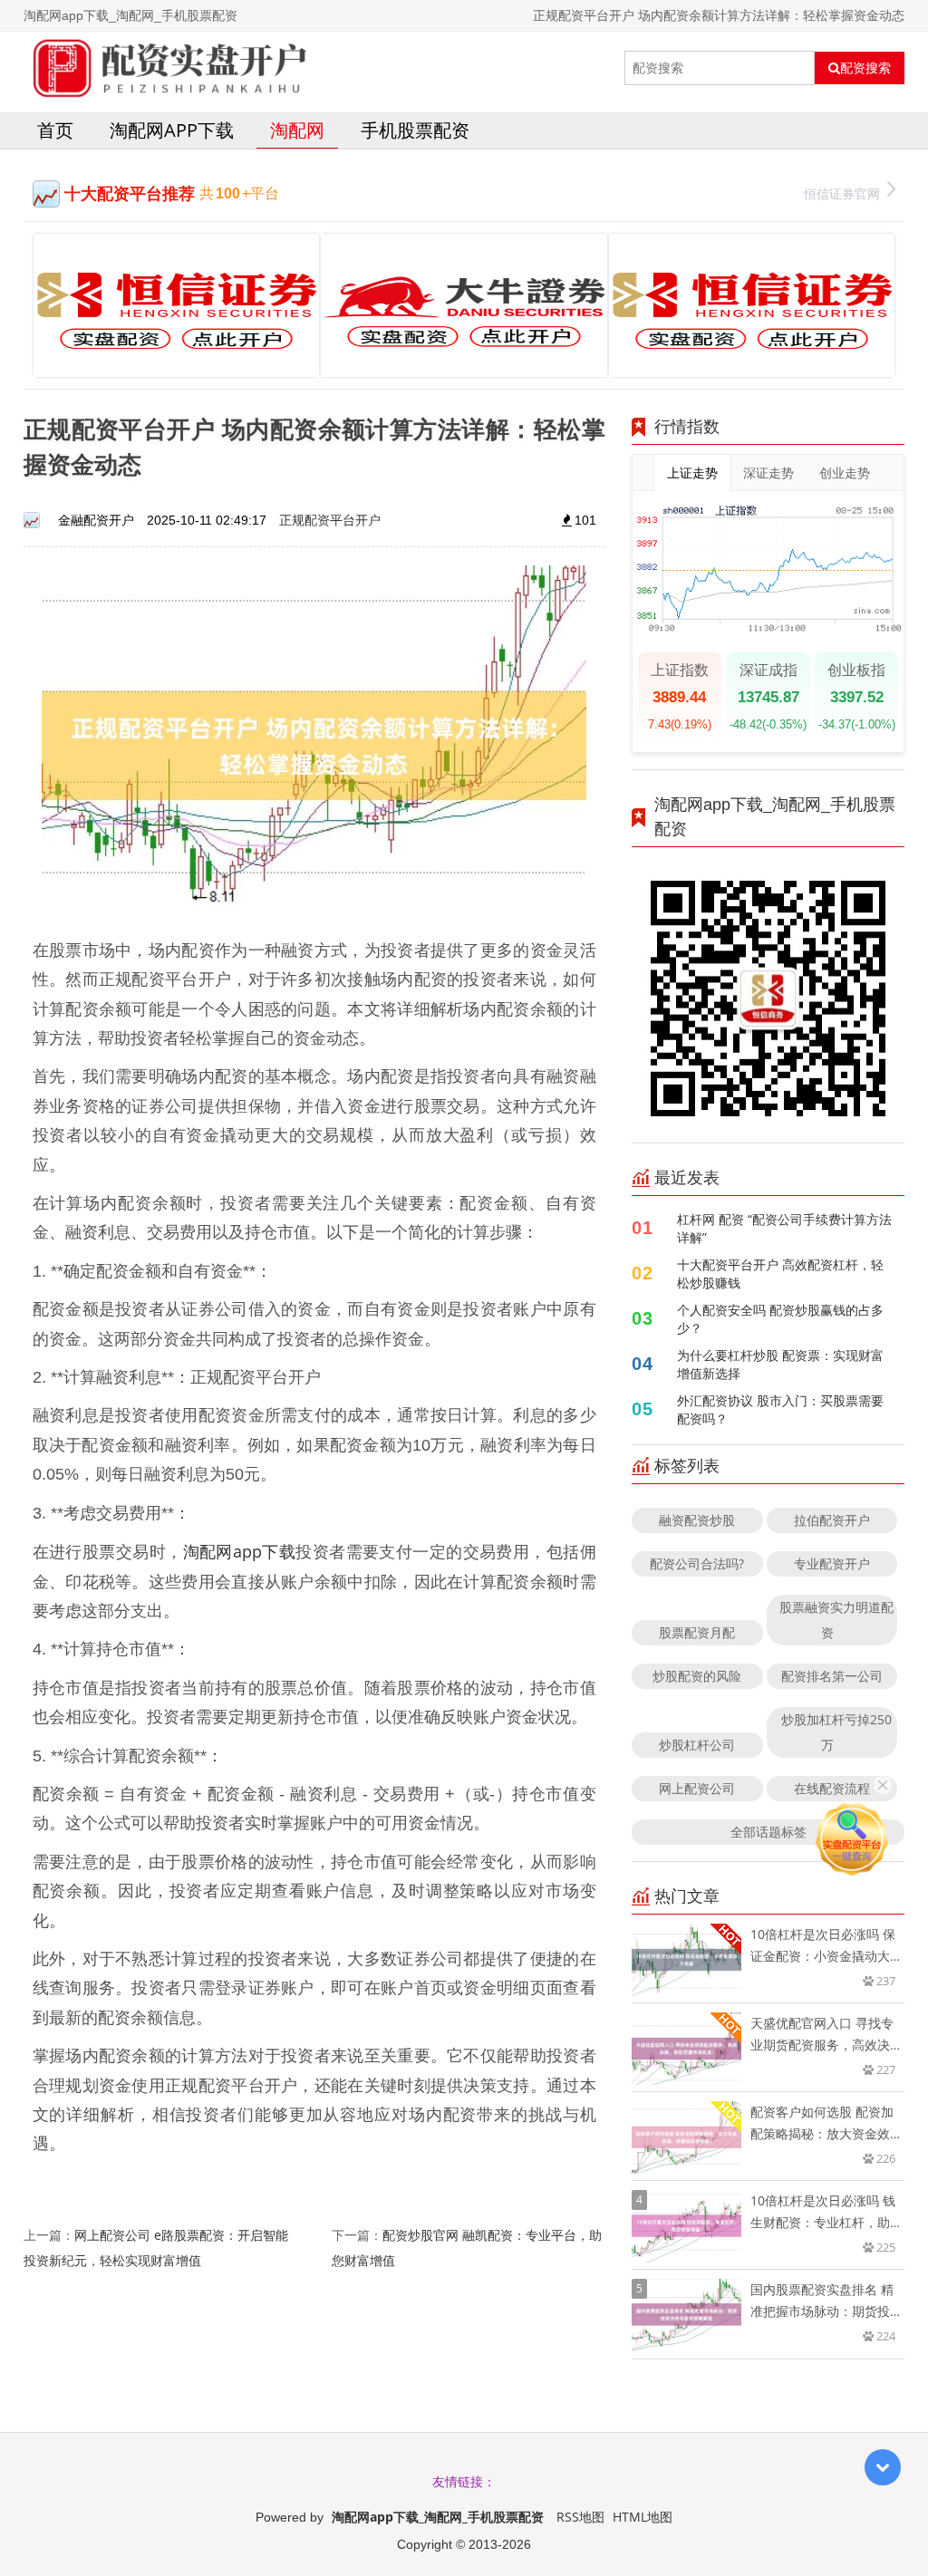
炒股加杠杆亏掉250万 (836, 1732)
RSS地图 (580, 2517)
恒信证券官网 (842, 193)
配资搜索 (865, 68)
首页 (55, 130)
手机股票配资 (415, 130)
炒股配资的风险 (697, 1676)
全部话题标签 (768, 1832)
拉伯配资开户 (832, 1520)
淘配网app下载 (172, 130)
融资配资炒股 (697, 1520)
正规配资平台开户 (330, 520)
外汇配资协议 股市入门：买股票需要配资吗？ (780, 1409)
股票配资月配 (697, 1632)
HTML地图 (643, 2517)
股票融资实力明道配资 (836, 1620)
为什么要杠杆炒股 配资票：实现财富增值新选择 (780, 1364)
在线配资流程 (832, 1788)
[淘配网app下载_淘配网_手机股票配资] (166, 68)
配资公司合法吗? (697, 1563)
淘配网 (297, 130)
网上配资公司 (697, 1788)
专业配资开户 (832, 1563)
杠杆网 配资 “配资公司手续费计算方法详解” (784, 1228)
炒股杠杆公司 (697, 1745)
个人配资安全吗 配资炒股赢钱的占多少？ (780, 1319)
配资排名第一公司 (832, 1676)
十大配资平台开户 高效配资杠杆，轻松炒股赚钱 (780, 1274)
